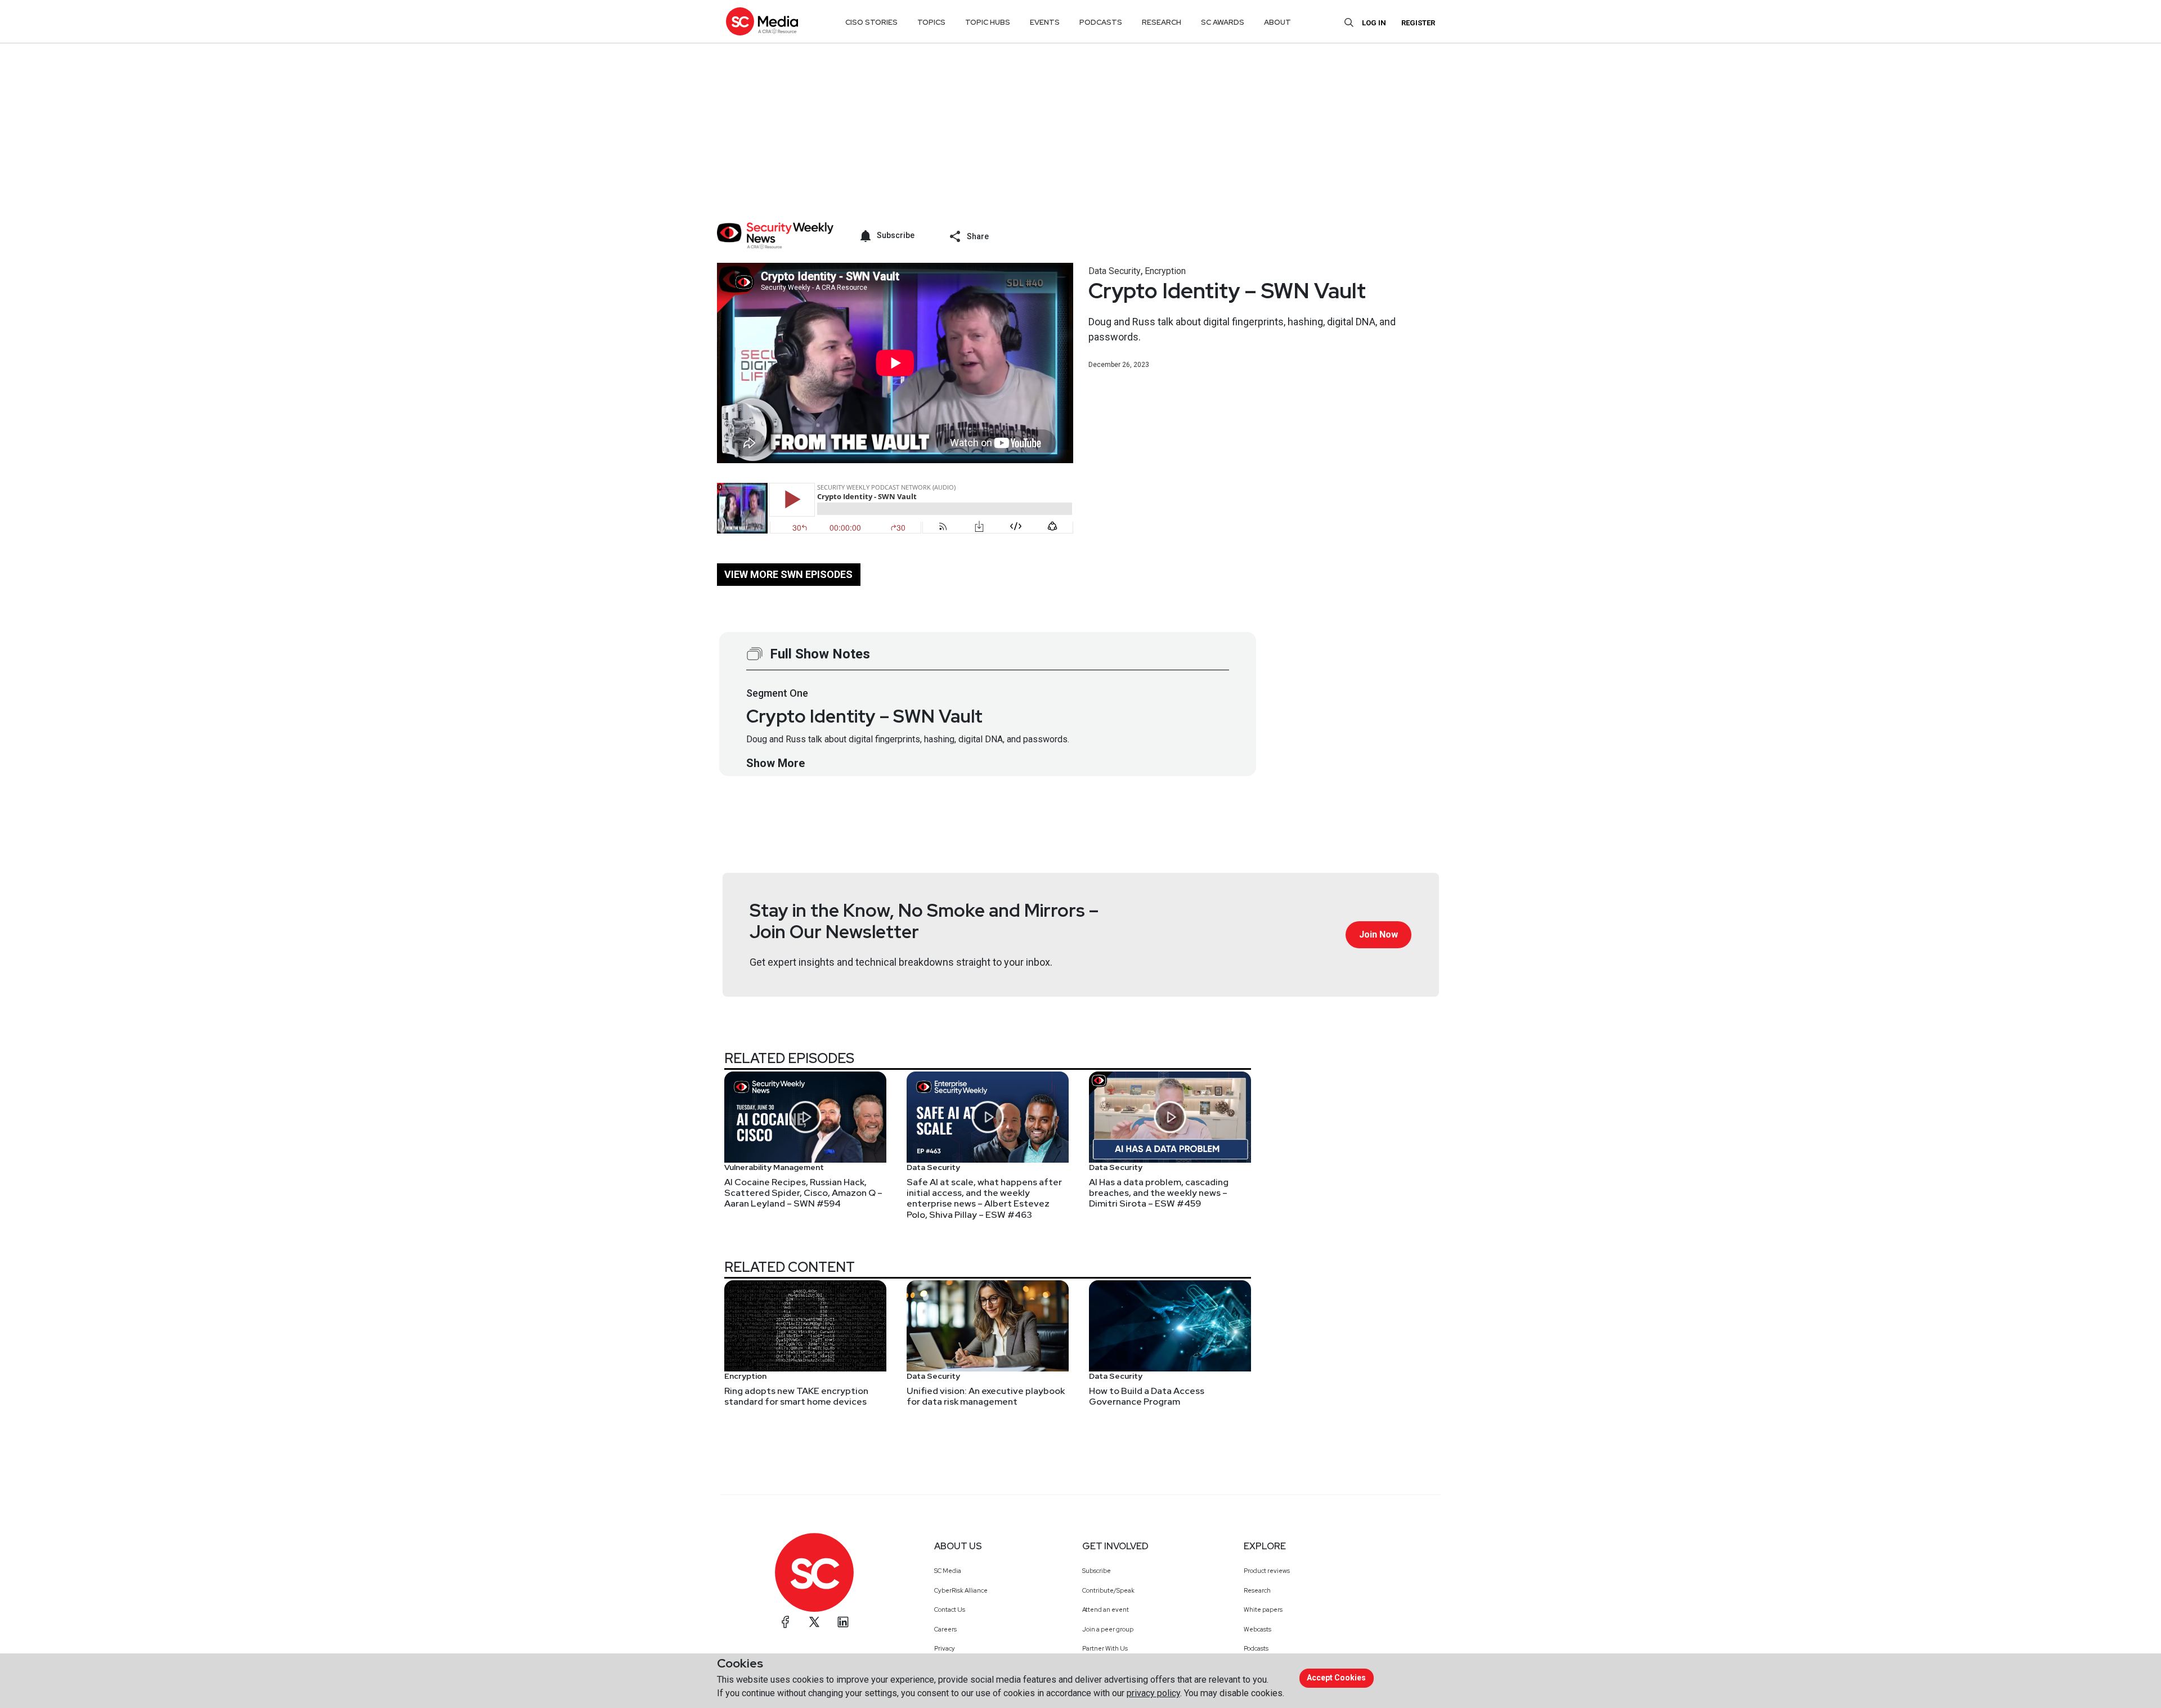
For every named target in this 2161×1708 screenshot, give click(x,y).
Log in (1374, 23)
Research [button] (1162, 22)
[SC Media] (762, 21)
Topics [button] (931, 22)
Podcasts (1256, 1648)
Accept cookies (1336, 1678)
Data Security (1115, 271)
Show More (775, 763)
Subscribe (1097, 1571)
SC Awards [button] (1223, 22)
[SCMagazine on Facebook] (786, 1622)
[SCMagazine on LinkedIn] (843, 1622)
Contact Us (950, 1610)
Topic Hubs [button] (988, 22)
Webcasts (1257, 1629)
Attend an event (1106, 1610)
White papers (1263, 1610)
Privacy (945, 1648)
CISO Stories (871, 22)
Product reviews (1267, 1571)
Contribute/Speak (1108, 1590)
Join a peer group (1108, 1629)
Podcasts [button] (1101, 22)
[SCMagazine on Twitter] (814, 1622)
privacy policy (1153, 1693)
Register (1418, 23)
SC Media (948, 1571)
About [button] (1277, 22)
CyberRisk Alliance (961, 1590)
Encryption (1165, 271)
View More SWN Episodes (788, 574)
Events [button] (1045, 22)
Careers (945, 1629)
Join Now (1378, 934)
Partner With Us (1105, 1648)
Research (1257, 1590)
